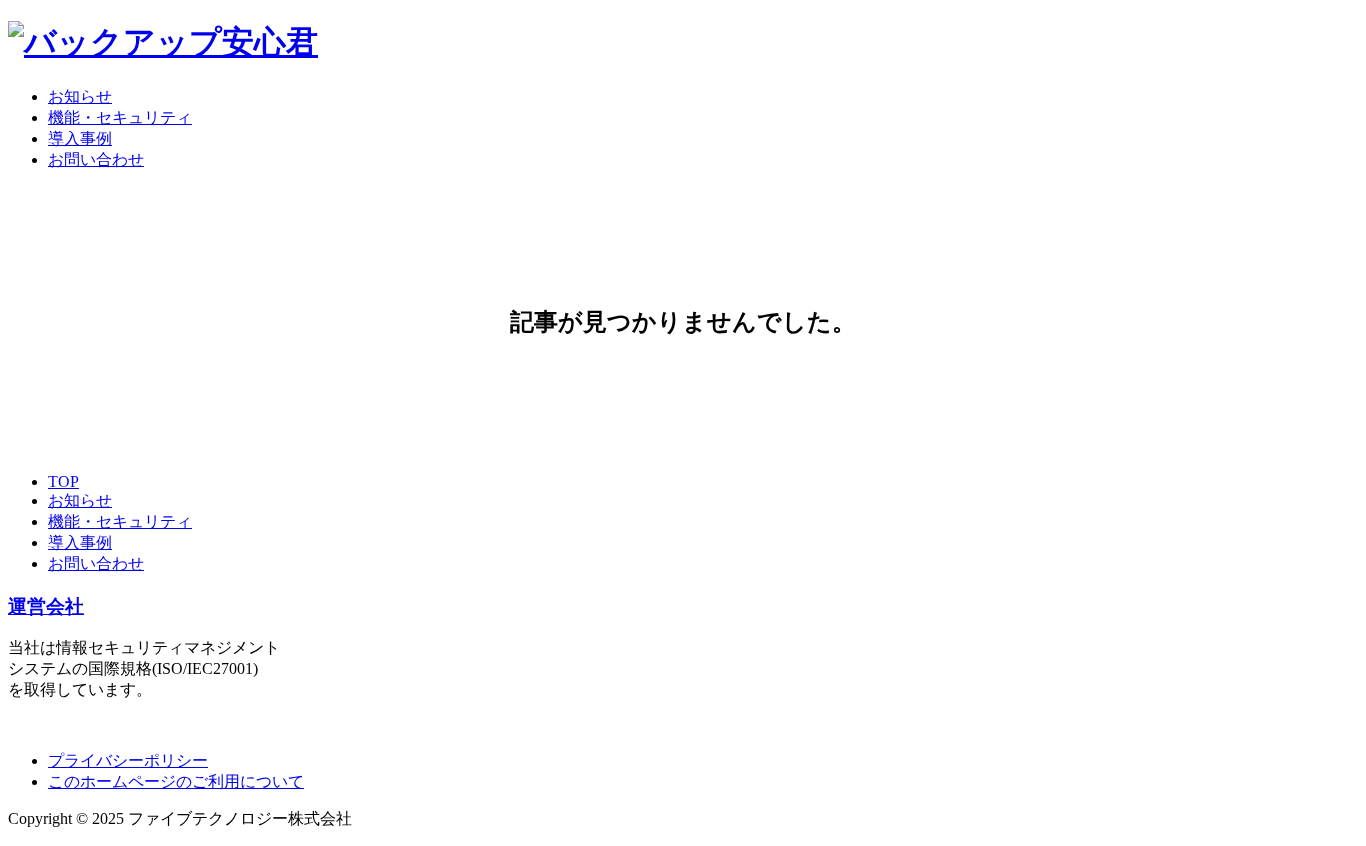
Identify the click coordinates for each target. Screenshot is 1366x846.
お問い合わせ (96, 159)
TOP (63, 481)
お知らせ (80, 96)
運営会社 (46, 606)
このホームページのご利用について (176, 781)
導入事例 (80, 138)
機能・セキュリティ (120, 117)
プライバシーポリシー (128, 760)
